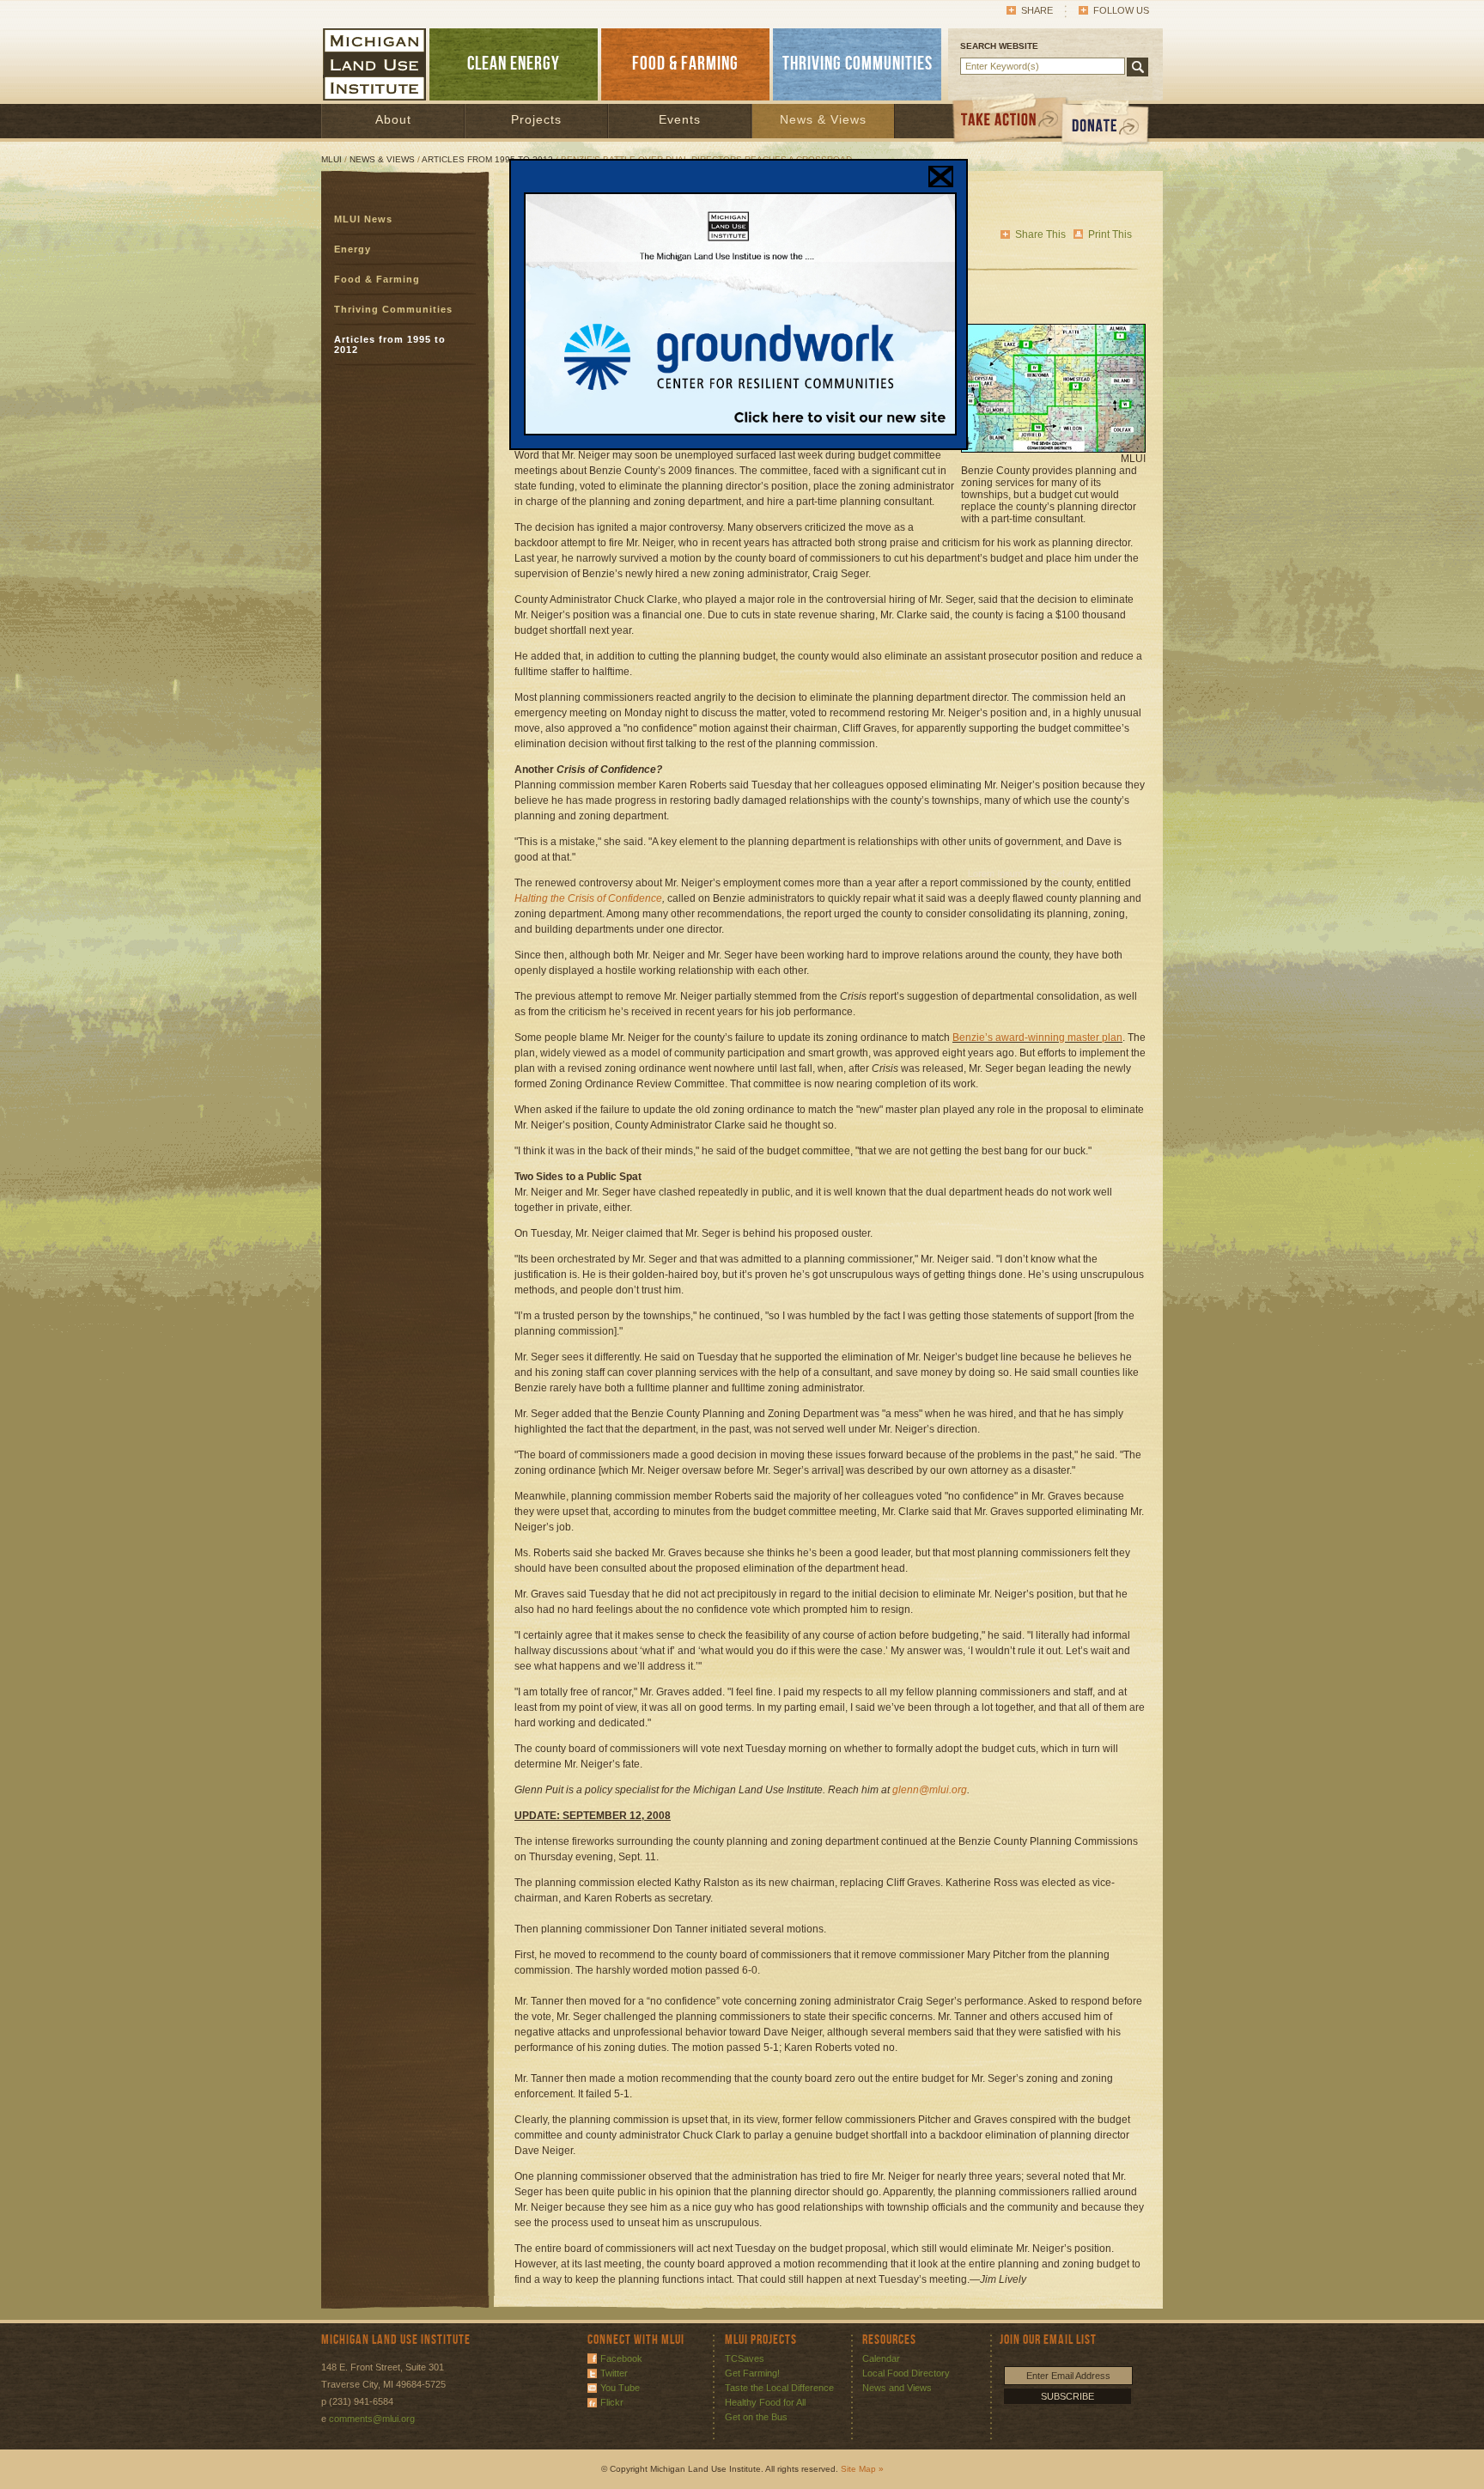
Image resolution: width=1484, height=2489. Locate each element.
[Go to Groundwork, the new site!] (740, 432)
